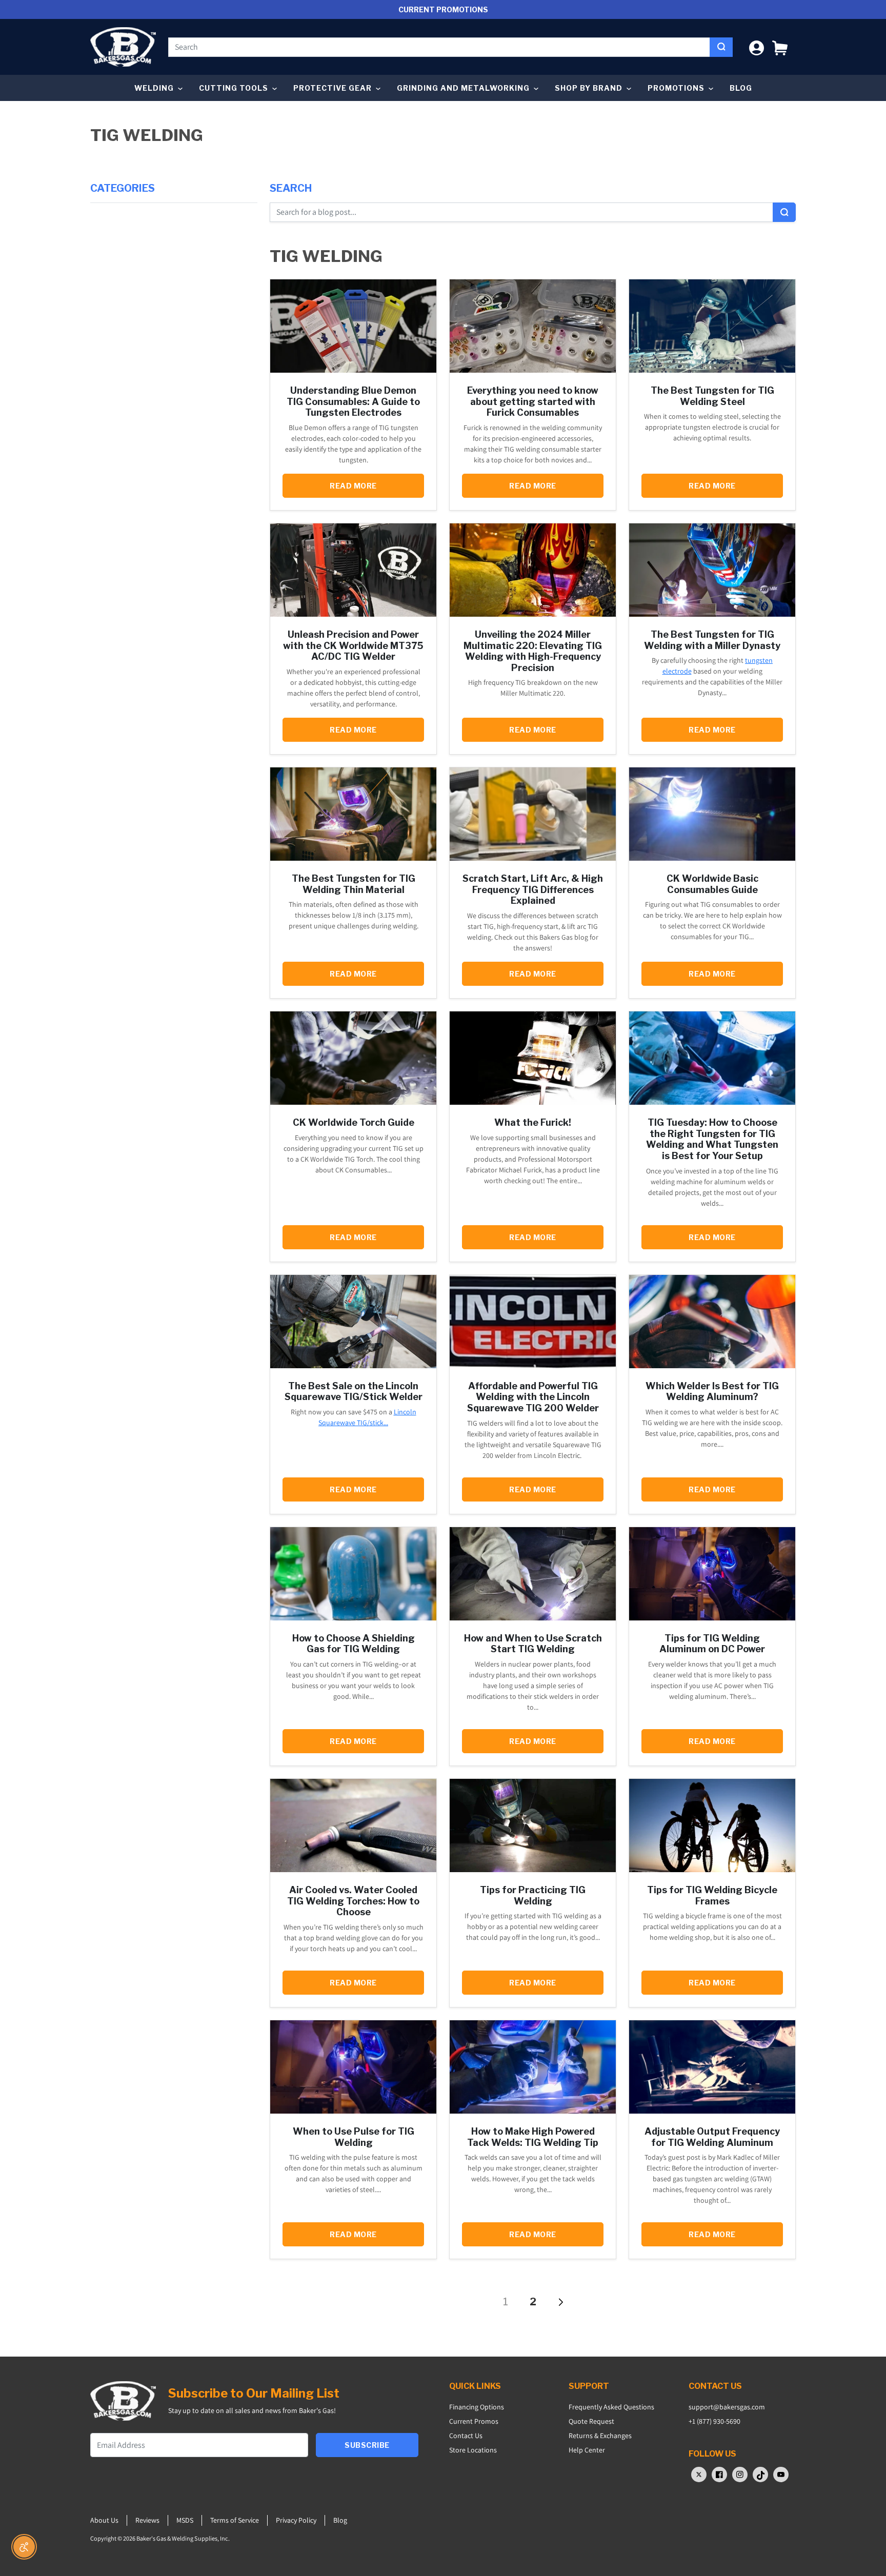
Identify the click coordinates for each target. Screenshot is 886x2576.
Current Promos (474, 2421)
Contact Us (466, 2436)
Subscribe (367, 2445)
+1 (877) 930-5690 (714, 2421)
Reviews (147, 2520)
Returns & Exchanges (600, 2436)
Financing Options (477, 2407)
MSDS (185, 2520)
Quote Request (591, 2421)
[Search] (721, 47)
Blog (741, 88)
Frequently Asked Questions (611, 2407)
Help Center (587, 2450)
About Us (104, 2520)
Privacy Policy (296, 2520)
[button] (780, 47)
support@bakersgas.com (727, 2407)
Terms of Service (235, 2520)
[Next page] (560, 2302)
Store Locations (473, 2450)
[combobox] (439, 47)
